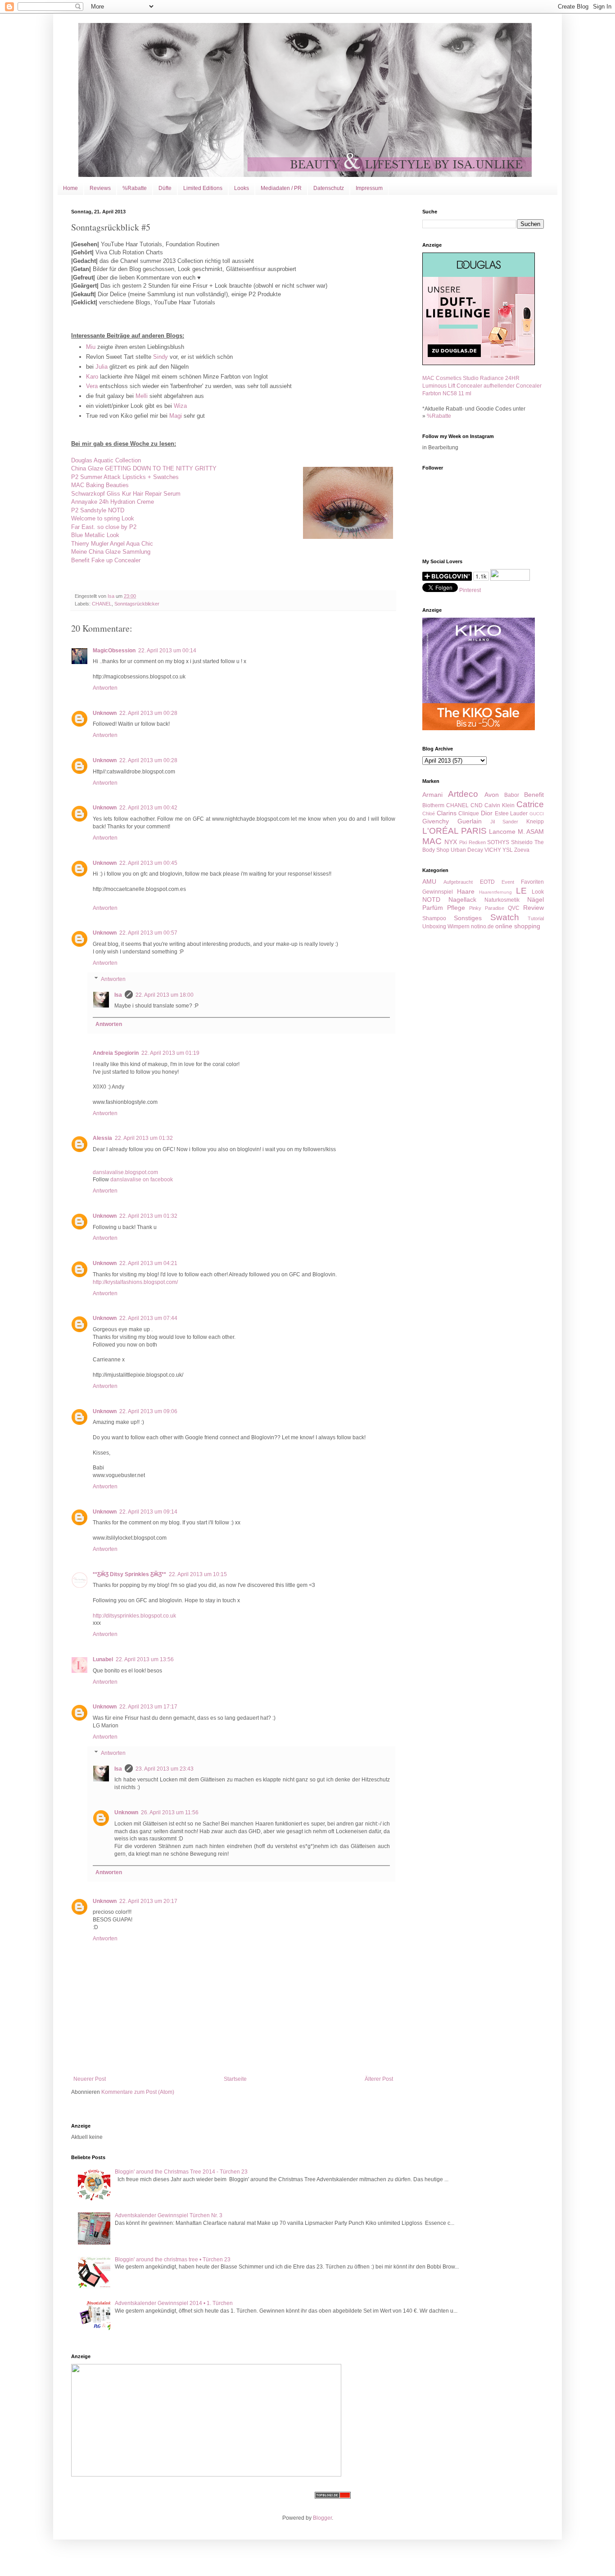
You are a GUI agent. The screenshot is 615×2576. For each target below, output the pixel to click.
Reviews (100, 188)
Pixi (463, 842)
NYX (451, 842)
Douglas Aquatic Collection (106, 460)
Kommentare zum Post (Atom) (138, 2092)
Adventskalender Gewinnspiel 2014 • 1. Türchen (174, 2303)
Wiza (180, 406)
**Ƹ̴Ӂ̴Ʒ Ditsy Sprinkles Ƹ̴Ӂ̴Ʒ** (129, 1574)
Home (70, 188)
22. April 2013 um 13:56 (145, 1659)
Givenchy (436, 821)
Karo (92, 377)
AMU (429, 881)
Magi (176, 416)
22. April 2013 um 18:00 (165, 995)
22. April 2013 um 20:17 (148, 1901)
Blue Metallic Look (95, 535)
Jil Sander (504, 822)
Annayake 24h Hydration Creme (113, 502)
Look (538, 892)
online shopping (518, 926)
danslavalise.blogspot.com (125, 1172)
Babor (512, 795)
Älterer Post (379, 2079)
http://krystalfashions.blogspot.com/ (135, 1282)
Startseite (235, 2079)
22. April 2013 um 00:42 (148, 808)
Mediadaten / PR (281, 188)
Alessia (102, 1138)
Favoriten (532, 882)
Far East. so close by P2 (104, 527)
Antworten (105, 688)
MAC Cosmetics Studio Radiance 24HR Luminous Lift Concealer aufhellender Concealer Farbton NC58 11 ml (482, 386)
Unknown (105, 713)
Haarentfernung (495, 892)
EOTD (487, 882)
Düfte (165, 188)
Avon (492, 795)
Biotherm (433, 805)
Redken (477, 842)
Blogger (322, 2518)
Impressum (369, 188)
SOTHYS (498, 842)
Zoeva (522, 850)
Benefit (534, 795)
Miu (91, 347)
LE (521, 891)
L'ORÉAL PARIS (454, 831)
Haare (466, 891)
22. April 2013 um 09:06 (148, 1411)
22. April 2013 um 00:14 (167, 651)
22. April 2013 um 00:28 (148, 713)
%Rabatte (135, 188)
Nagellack (462, 899)
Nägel (536, 899)
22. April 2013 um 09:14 (148, 1512)
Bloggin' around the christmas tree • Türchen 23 (173, 2260)
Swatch (505, 917)
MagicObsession (114, 651)
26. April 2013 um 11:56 (170, 1812)
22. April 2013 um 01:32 (144, 1138)
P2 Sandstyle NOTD (98, 510)
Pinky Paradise (487, 908)
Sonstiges (468, 918)
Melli (142, 396)
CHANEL (102, 604)
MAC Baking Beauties (100, 485)
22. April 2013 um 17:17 (148, 1707)
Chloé (429, 813)
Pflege (456, 908)
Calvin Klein (500, 805)
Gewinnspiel (438, 892)
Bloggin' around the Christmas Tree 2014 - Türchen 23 (181, 2172)
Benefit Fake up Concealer (106, 560)
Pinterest (470, 590)
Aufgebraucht (458, 882)
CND (477, 805)
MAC (432, 841)
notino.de (482, 926)
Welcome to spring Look (103, 518)
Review (534, 908)
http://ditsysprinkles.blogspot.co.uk (134, 1616)
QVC (514, 908)
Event (508, 882)
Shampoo (434, 918)
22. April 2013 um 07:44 (148, 1318)
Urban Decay (467, 850)
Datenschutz (329, 188)
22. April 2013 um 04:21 (148, 1263)
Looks (242, 188)
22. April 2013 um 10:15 (198, 1574)
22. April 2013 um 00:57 (148, 933)
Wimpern (459, 926)
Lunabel (103, 1659)
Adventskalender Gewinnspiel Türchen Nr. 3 (169, 2215)
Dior (487, 813)
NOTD (431, 899)
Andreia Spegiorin (116, 1053)
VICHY (493, 850)
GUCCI (537, 814)
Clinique (469, 813)
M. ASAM (531, 832)
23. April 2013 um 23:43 (165, 1769)
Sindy (161, 357)
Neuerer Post (90, 2079)
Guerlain (470, 821)
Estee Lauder (511, 813)
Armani (432, 795)
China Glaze (144, 468)
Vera (92, 386)
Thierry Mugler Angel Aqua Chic (112, 544)
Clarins (447, 813)
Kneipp (535, 822)
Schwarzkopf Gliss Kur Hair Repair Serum (126, 494)
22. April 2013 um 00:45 (148, 863)
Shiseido (522, 842)
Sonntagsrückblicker (137, 604)
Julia (102, 367)
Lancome (502, 832)
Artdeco (463, 794)
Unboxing (434, 926)
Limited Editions (203, 188)
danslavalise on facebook (142, 1180)
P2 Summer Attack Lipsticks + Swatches (125, 477)
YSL (508, 850)
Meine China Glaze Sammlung (111, 552)
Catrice (530, 804)
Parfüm (433, 908)
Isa (118, 995)
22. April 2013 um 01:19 (170, 1053)
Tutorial (536, 918)
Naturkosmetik (502, 900)
